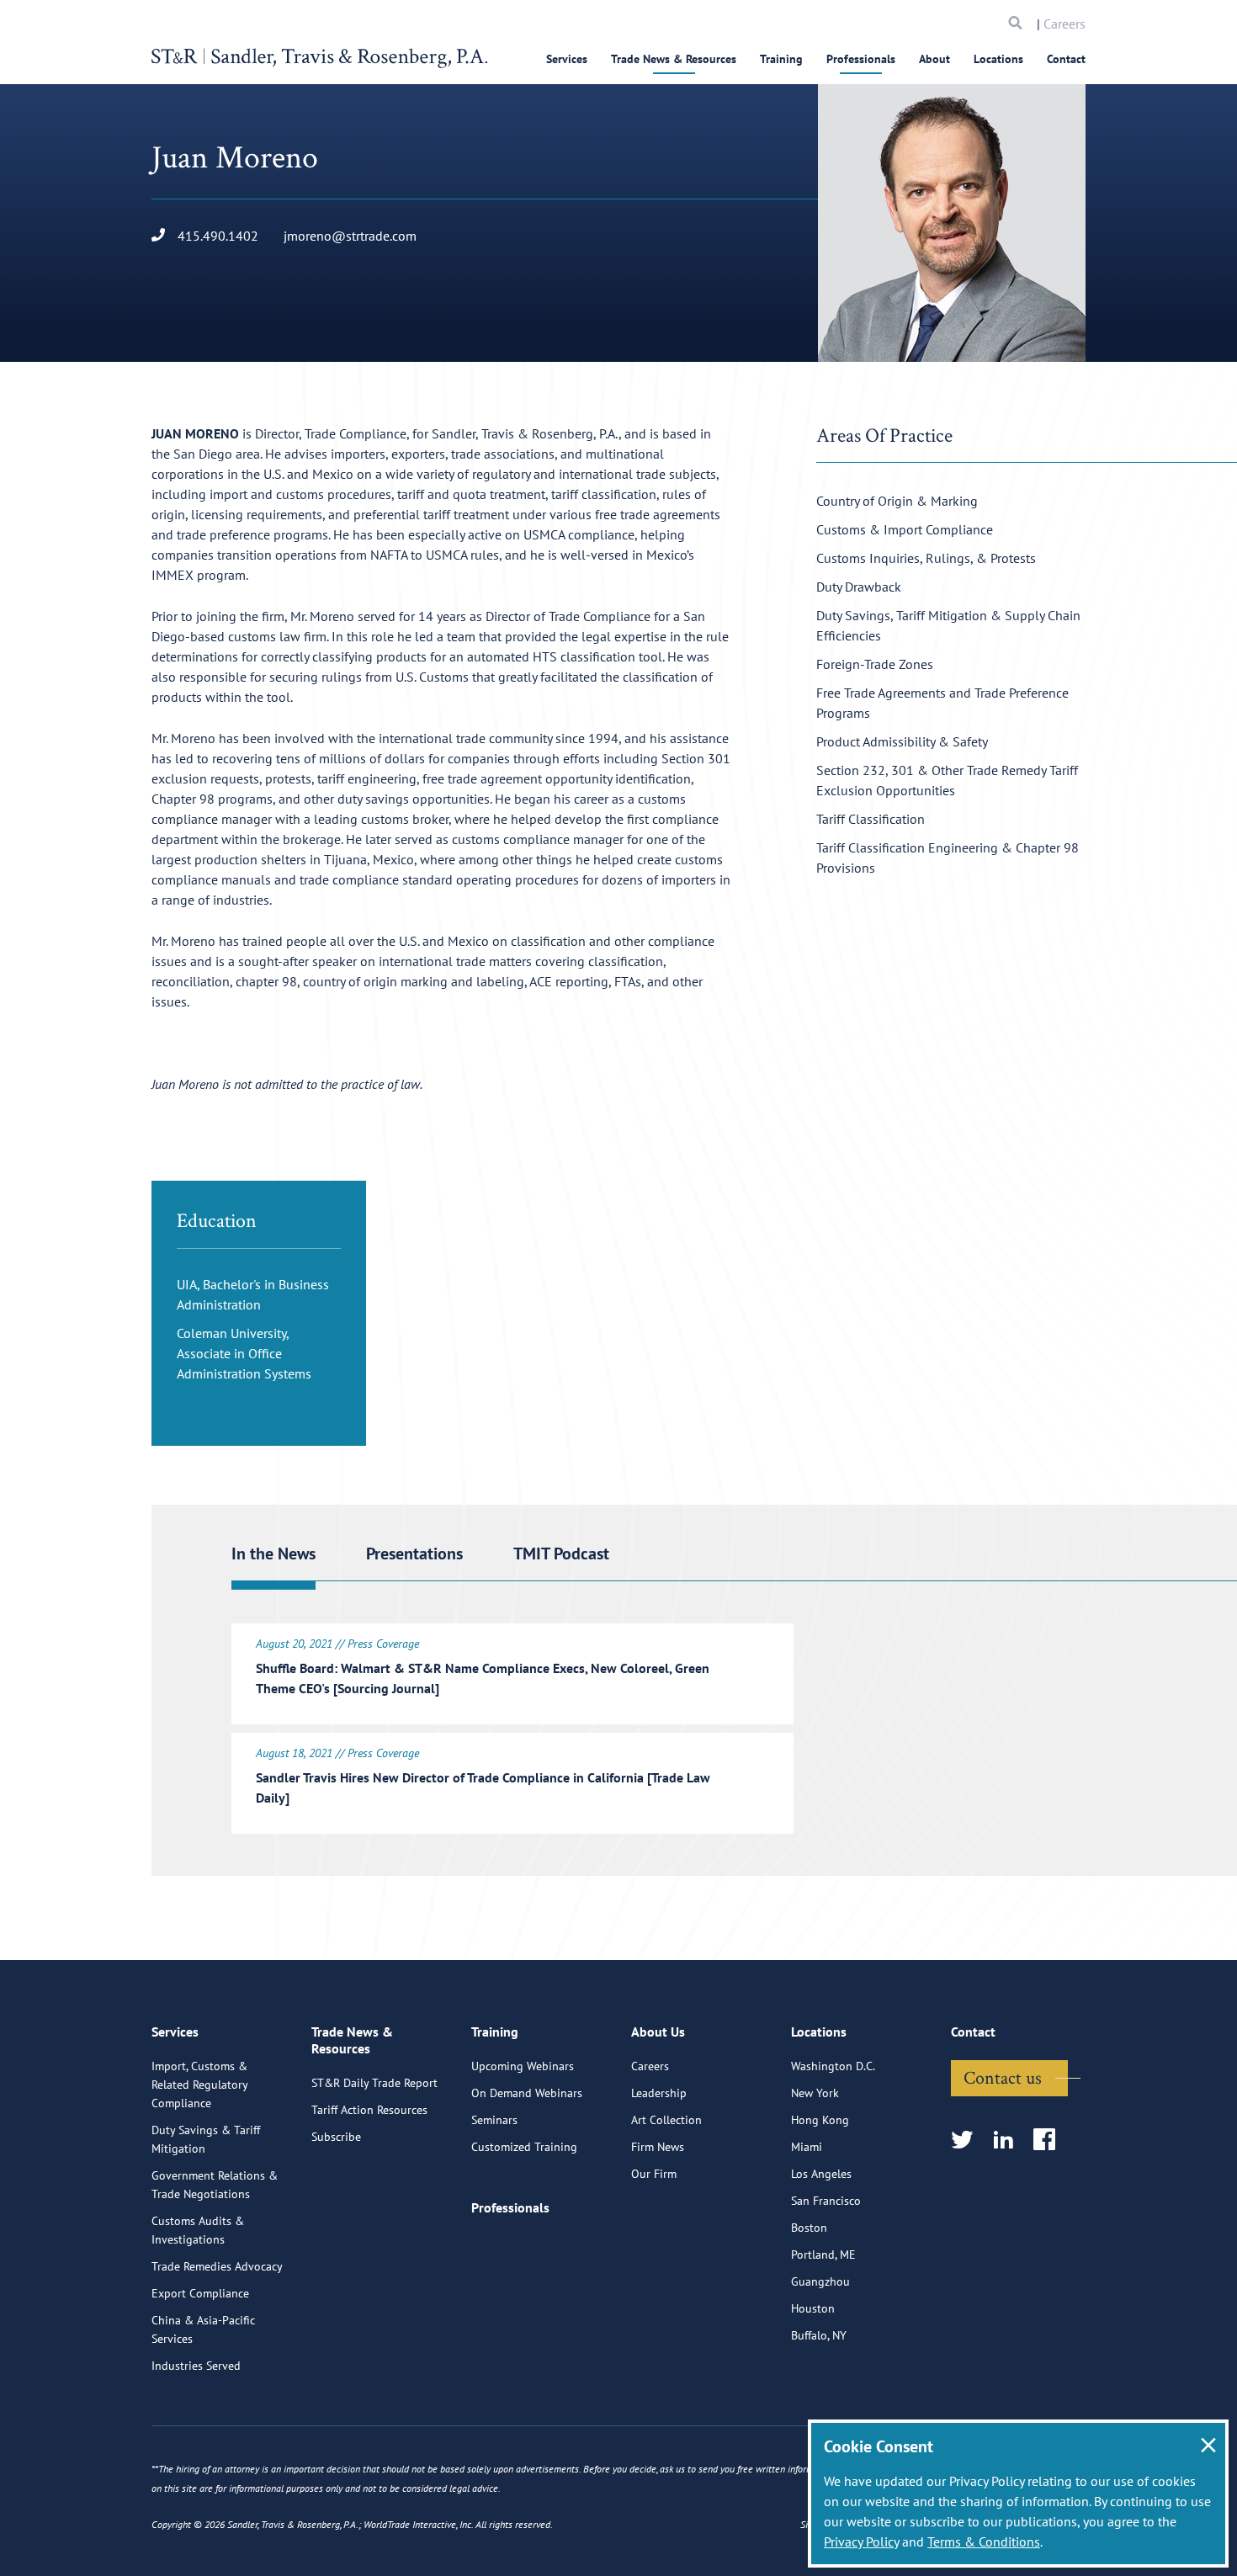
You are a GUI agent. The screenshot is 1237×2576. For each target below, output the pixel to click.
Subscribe (336, 2137)
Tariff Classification (871, 819)
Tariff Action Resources (369, 2110)
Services (567, 59)
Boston (809, 2228)
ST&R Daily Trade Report (374, 2083)
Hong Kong (820, 2120)
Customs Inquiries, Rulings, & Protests (926, 558)
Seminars (494, 2120)
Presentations (414, 1554)
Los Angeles (821, 2174)
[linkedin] (1009, 2140)
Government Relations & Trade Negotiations (215, 2185)
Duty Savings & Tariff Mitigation (206, 2139)
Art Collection (666, 2120)
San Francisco (826, 2201)
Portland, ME (823, 2255)
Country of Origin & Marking (897, 501)
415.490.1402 (218, 236)
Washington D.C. (833, 2066)
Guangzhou (820, 2281)
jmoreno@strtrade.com (350, 236)
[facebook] (1050, 2140)
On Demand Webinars (527, 2093)
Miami (807, 2147)
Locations (998, 59)
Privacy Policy (861, 2541)
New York (815, 2093)
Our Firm (654, 2174)
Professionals (861, 59)
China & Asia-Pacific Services (203, 2329)
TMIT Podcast (561, 1554)
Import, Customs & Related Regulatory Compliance (199, 2085)
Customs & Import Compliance (905, 529)
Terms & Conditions (984, 2541)
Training (781, 59)
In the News (273, 1554)
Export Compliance (200, 2293)
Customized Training (524, 2147)
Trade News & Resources (674, 59)
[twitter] (967, 2140)
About (934, 59)
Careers (1064, 24)
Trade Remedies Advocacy (217, 2266)
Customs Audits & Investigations (198, 2230)
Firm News (658, 2147)
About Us (658, 2032)
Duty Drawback (859, 587)
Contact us (1003, 2077)
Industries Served (196, 2366)
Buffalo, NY (819, 2335)
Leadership (659, 2093)
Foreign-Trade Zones (875, 664)
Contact (1066, 59)
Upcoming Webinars (523, 2066)
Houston (813, 2308)
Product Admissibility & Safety (902, 741)
